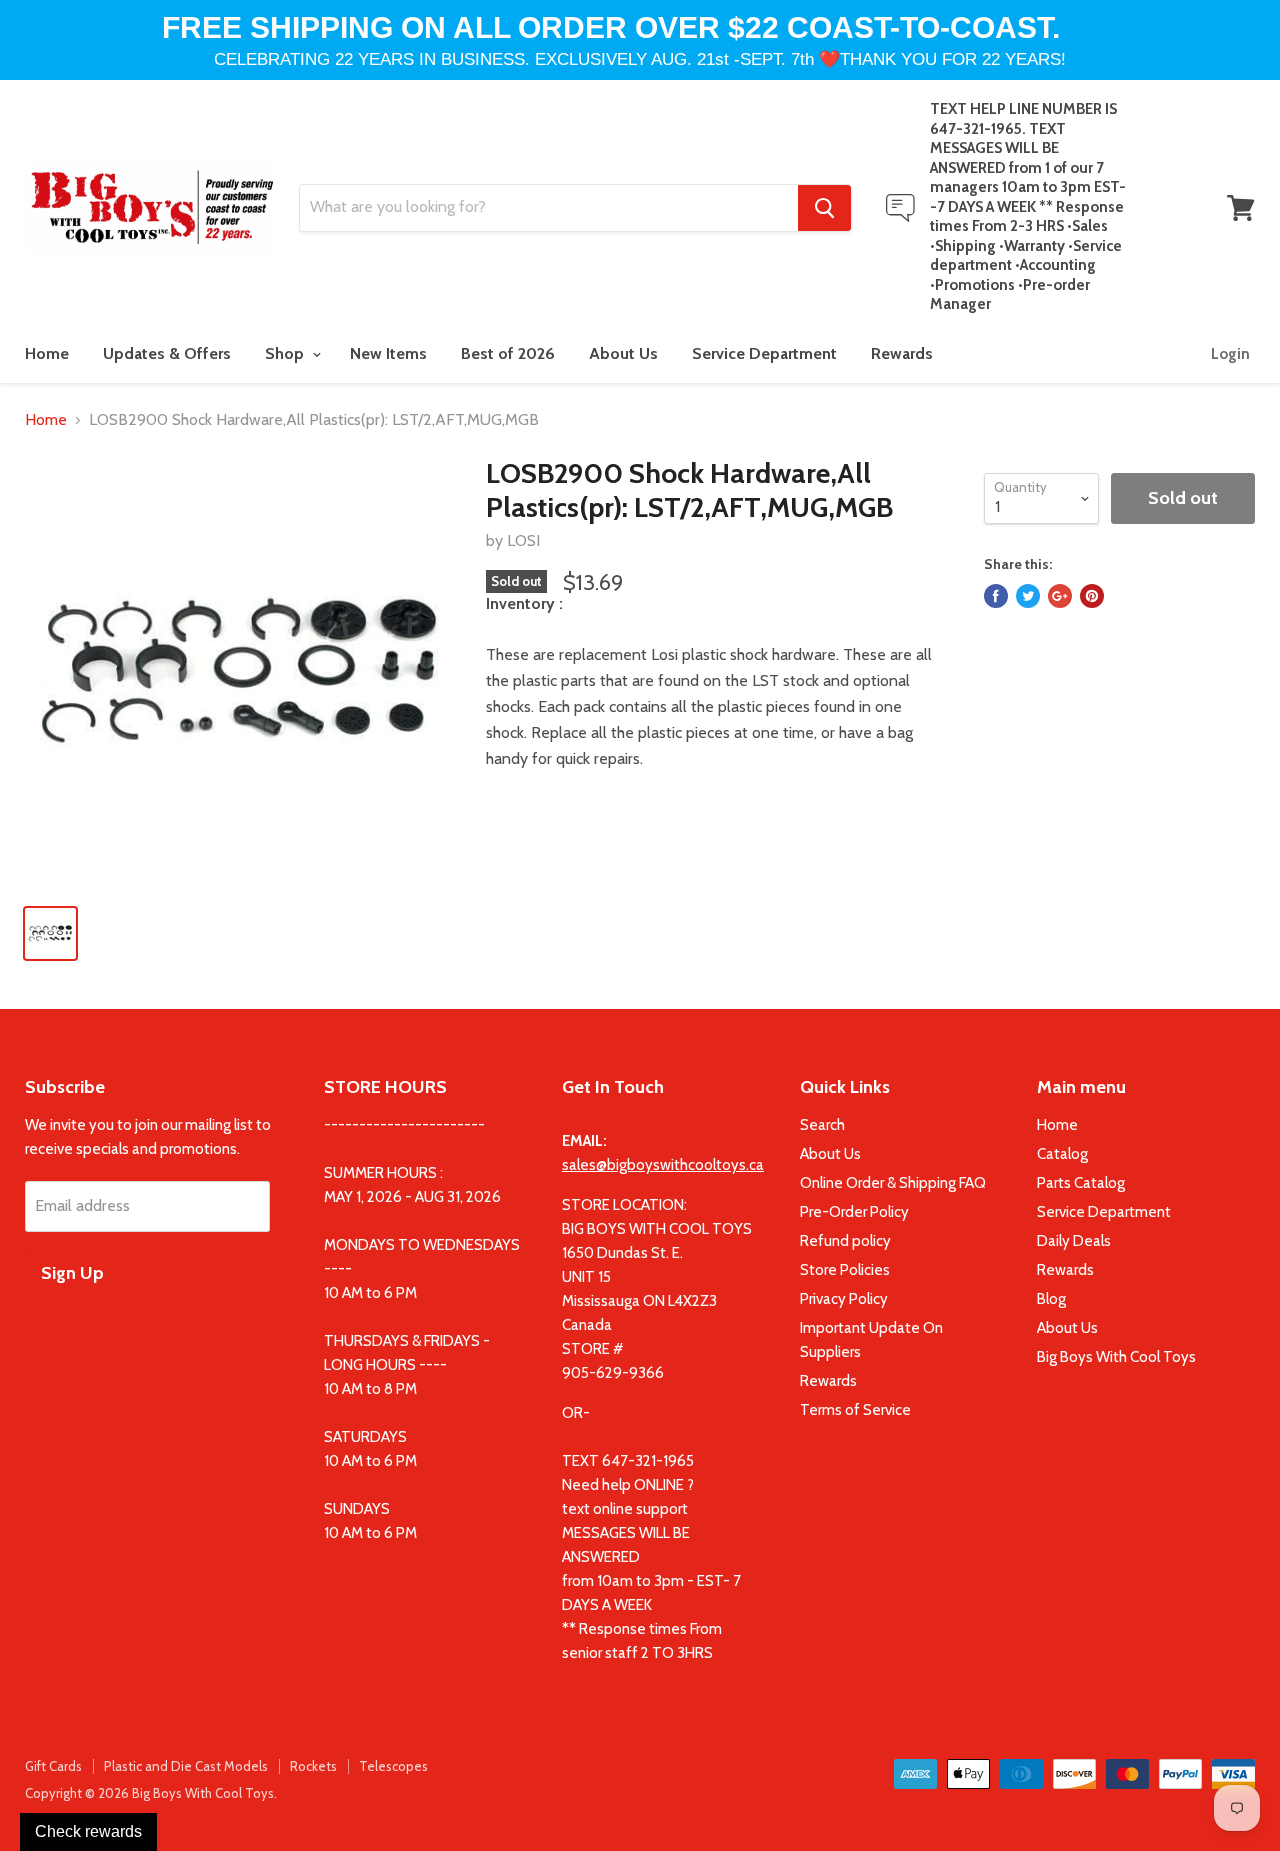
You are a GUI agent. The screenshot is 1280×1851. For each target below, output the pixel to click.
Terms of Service (855, 1410)
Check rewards (88, 1831)
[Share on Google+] (1060, 596)
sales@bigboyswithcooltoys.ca (663, 1165)
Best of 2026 (508, 353)
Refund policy (845, 1241)
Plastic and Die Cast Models (186, 1766)
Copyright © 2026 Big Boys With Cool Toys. (151, 1793)
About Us (623, 353)
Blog (1051, 1299)
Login (1230, 354)
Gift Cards (53, 1766)
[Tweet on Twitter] (1028, 596)
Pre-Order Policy (854, 1212)
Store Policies (845, 1270)
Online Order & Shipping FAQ (893, 1183)
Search (822, 1125)
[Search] (824, 208)
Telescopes (393, 1766)
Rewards (902, 353)
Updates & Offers (167, 353)
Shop (286, 353)
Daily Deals (1074, 1241)
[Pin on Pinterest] (1092, 596)
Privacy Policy (844, 1299)
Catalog (1062, 1154)
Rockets (313, 1766)
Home (47, 353)
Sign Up (72, 1273)
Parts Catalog (1081, 1183)
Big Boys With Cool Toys (1116, 1357)
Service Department (764, 353)
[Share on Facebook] (996, 596)
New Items (388, 353)
